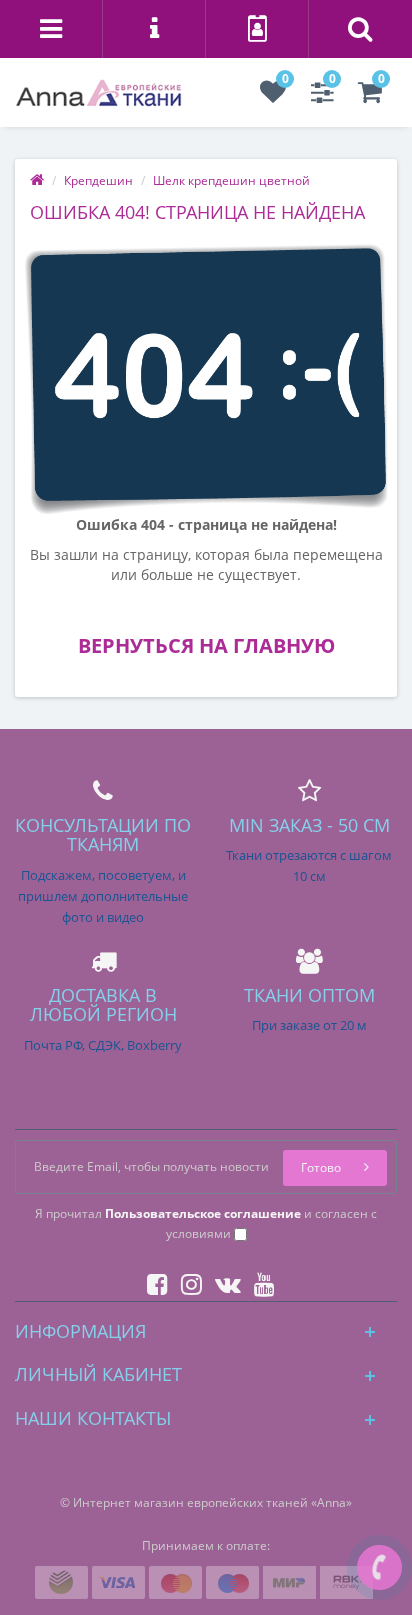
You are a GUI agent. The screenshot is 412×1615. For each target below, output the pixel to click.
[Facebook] (152, 1280)
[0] (273, 96)
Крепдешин (98, 180)
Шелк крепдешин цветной (231, 180)
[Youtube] (259, 1280)
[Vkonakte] (223, 1280)
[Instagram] (186, 1280)
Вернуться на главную (206, 645)
